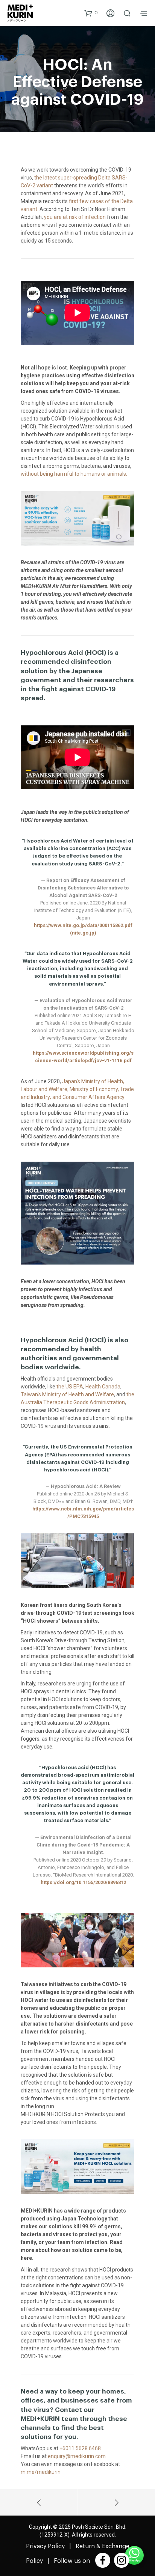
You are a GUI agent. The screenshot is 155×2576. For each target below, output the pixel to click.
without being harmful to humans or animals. (74, 474)
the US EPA (70, 1387)
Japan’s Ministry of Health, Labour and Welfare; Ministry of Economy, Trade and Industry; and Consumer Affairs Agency (77, 1089)
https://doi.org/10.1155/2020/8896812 (83, 1882)
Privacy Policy (45, 2546)
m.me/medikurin (41, 2472)
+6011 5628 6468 (80, 2448)
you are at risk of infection (75, 217)
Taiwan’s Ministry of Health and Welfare (67, 1394)
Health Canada (102, 1387)
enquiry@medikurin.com (77, 2456)
